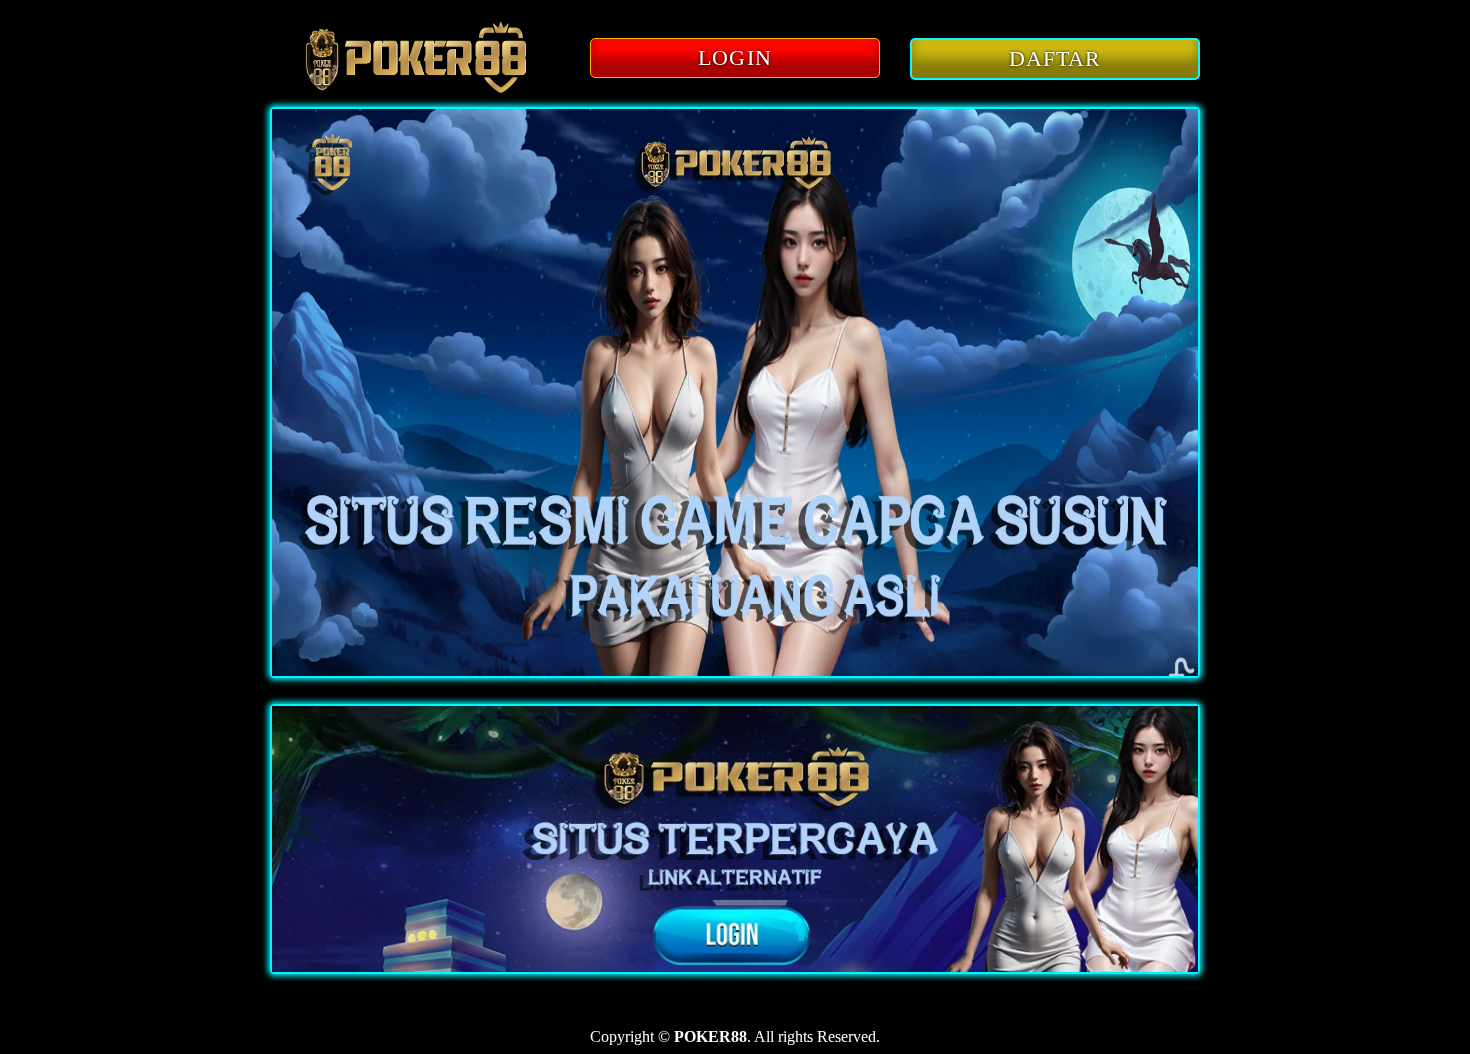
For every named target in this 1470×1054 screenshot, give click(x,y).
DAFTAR (1055, 58)
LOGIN (735, 57)
